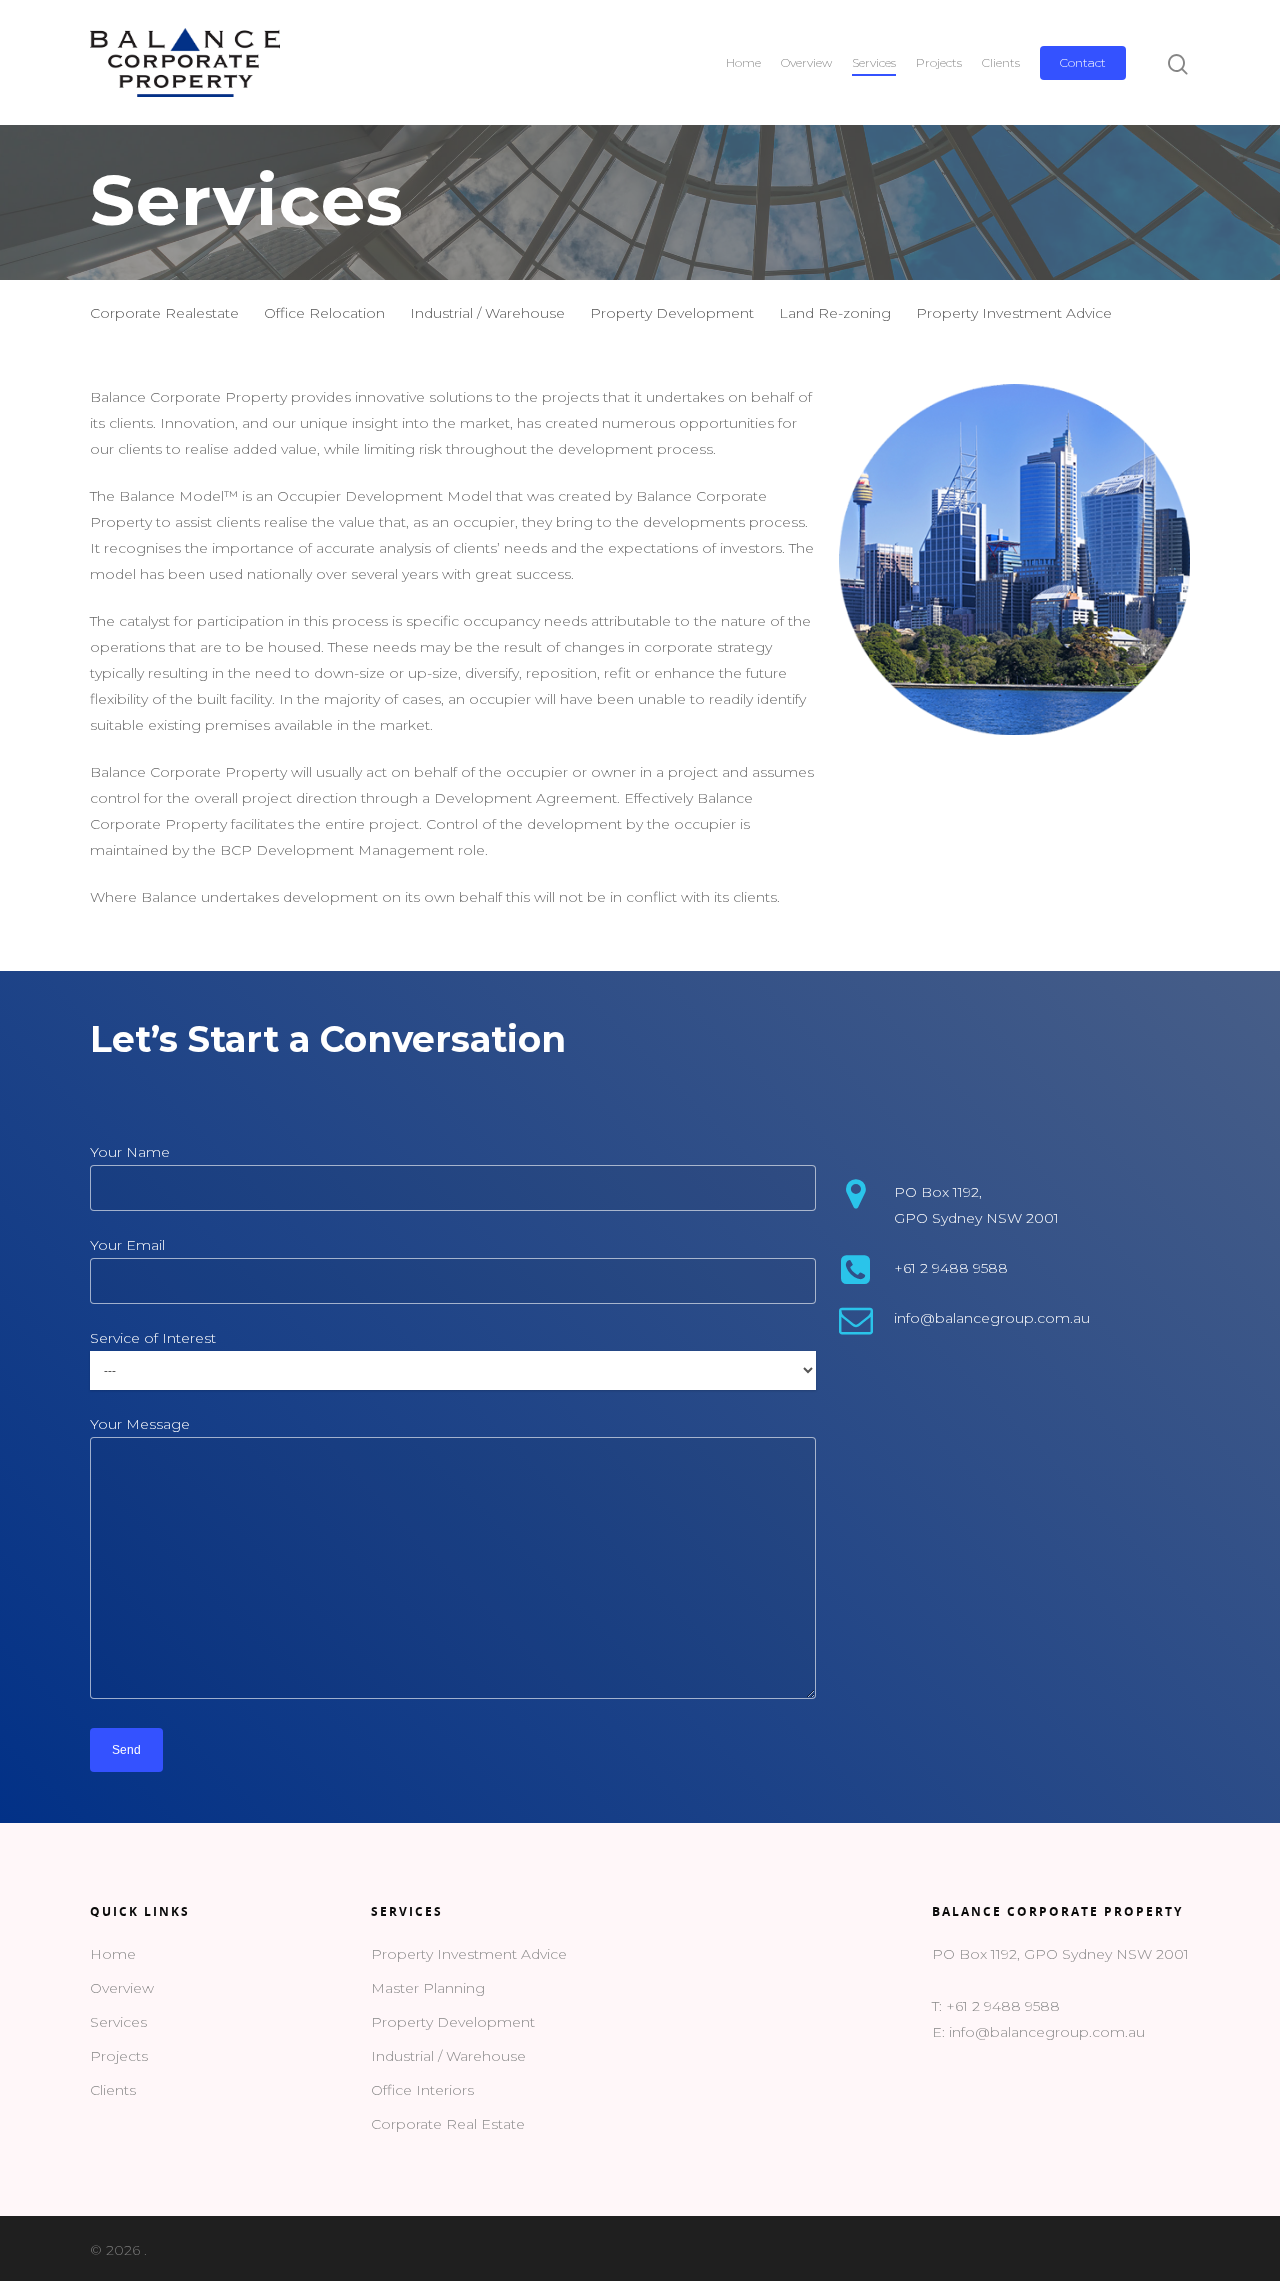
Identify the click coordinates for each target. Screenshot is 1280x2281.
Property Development (672, 313)
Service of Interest (153, 1338)
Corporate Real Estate (448, 2124)
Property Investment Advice (1014, 313)
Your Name (130, 1152)
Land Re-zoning (835, 313)
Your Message (140, 1424)
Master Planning (428, 1988)
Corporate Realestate (164, 313)
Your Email (127, 1245)
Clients (1001, 62)
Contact (1083, 62)
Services (874, 62)
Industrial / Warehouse (487, 313)
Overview (806, 62)
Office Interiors (422, 2090)
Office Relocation (324, 313)
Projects (939, 62)
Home (743, 62)
